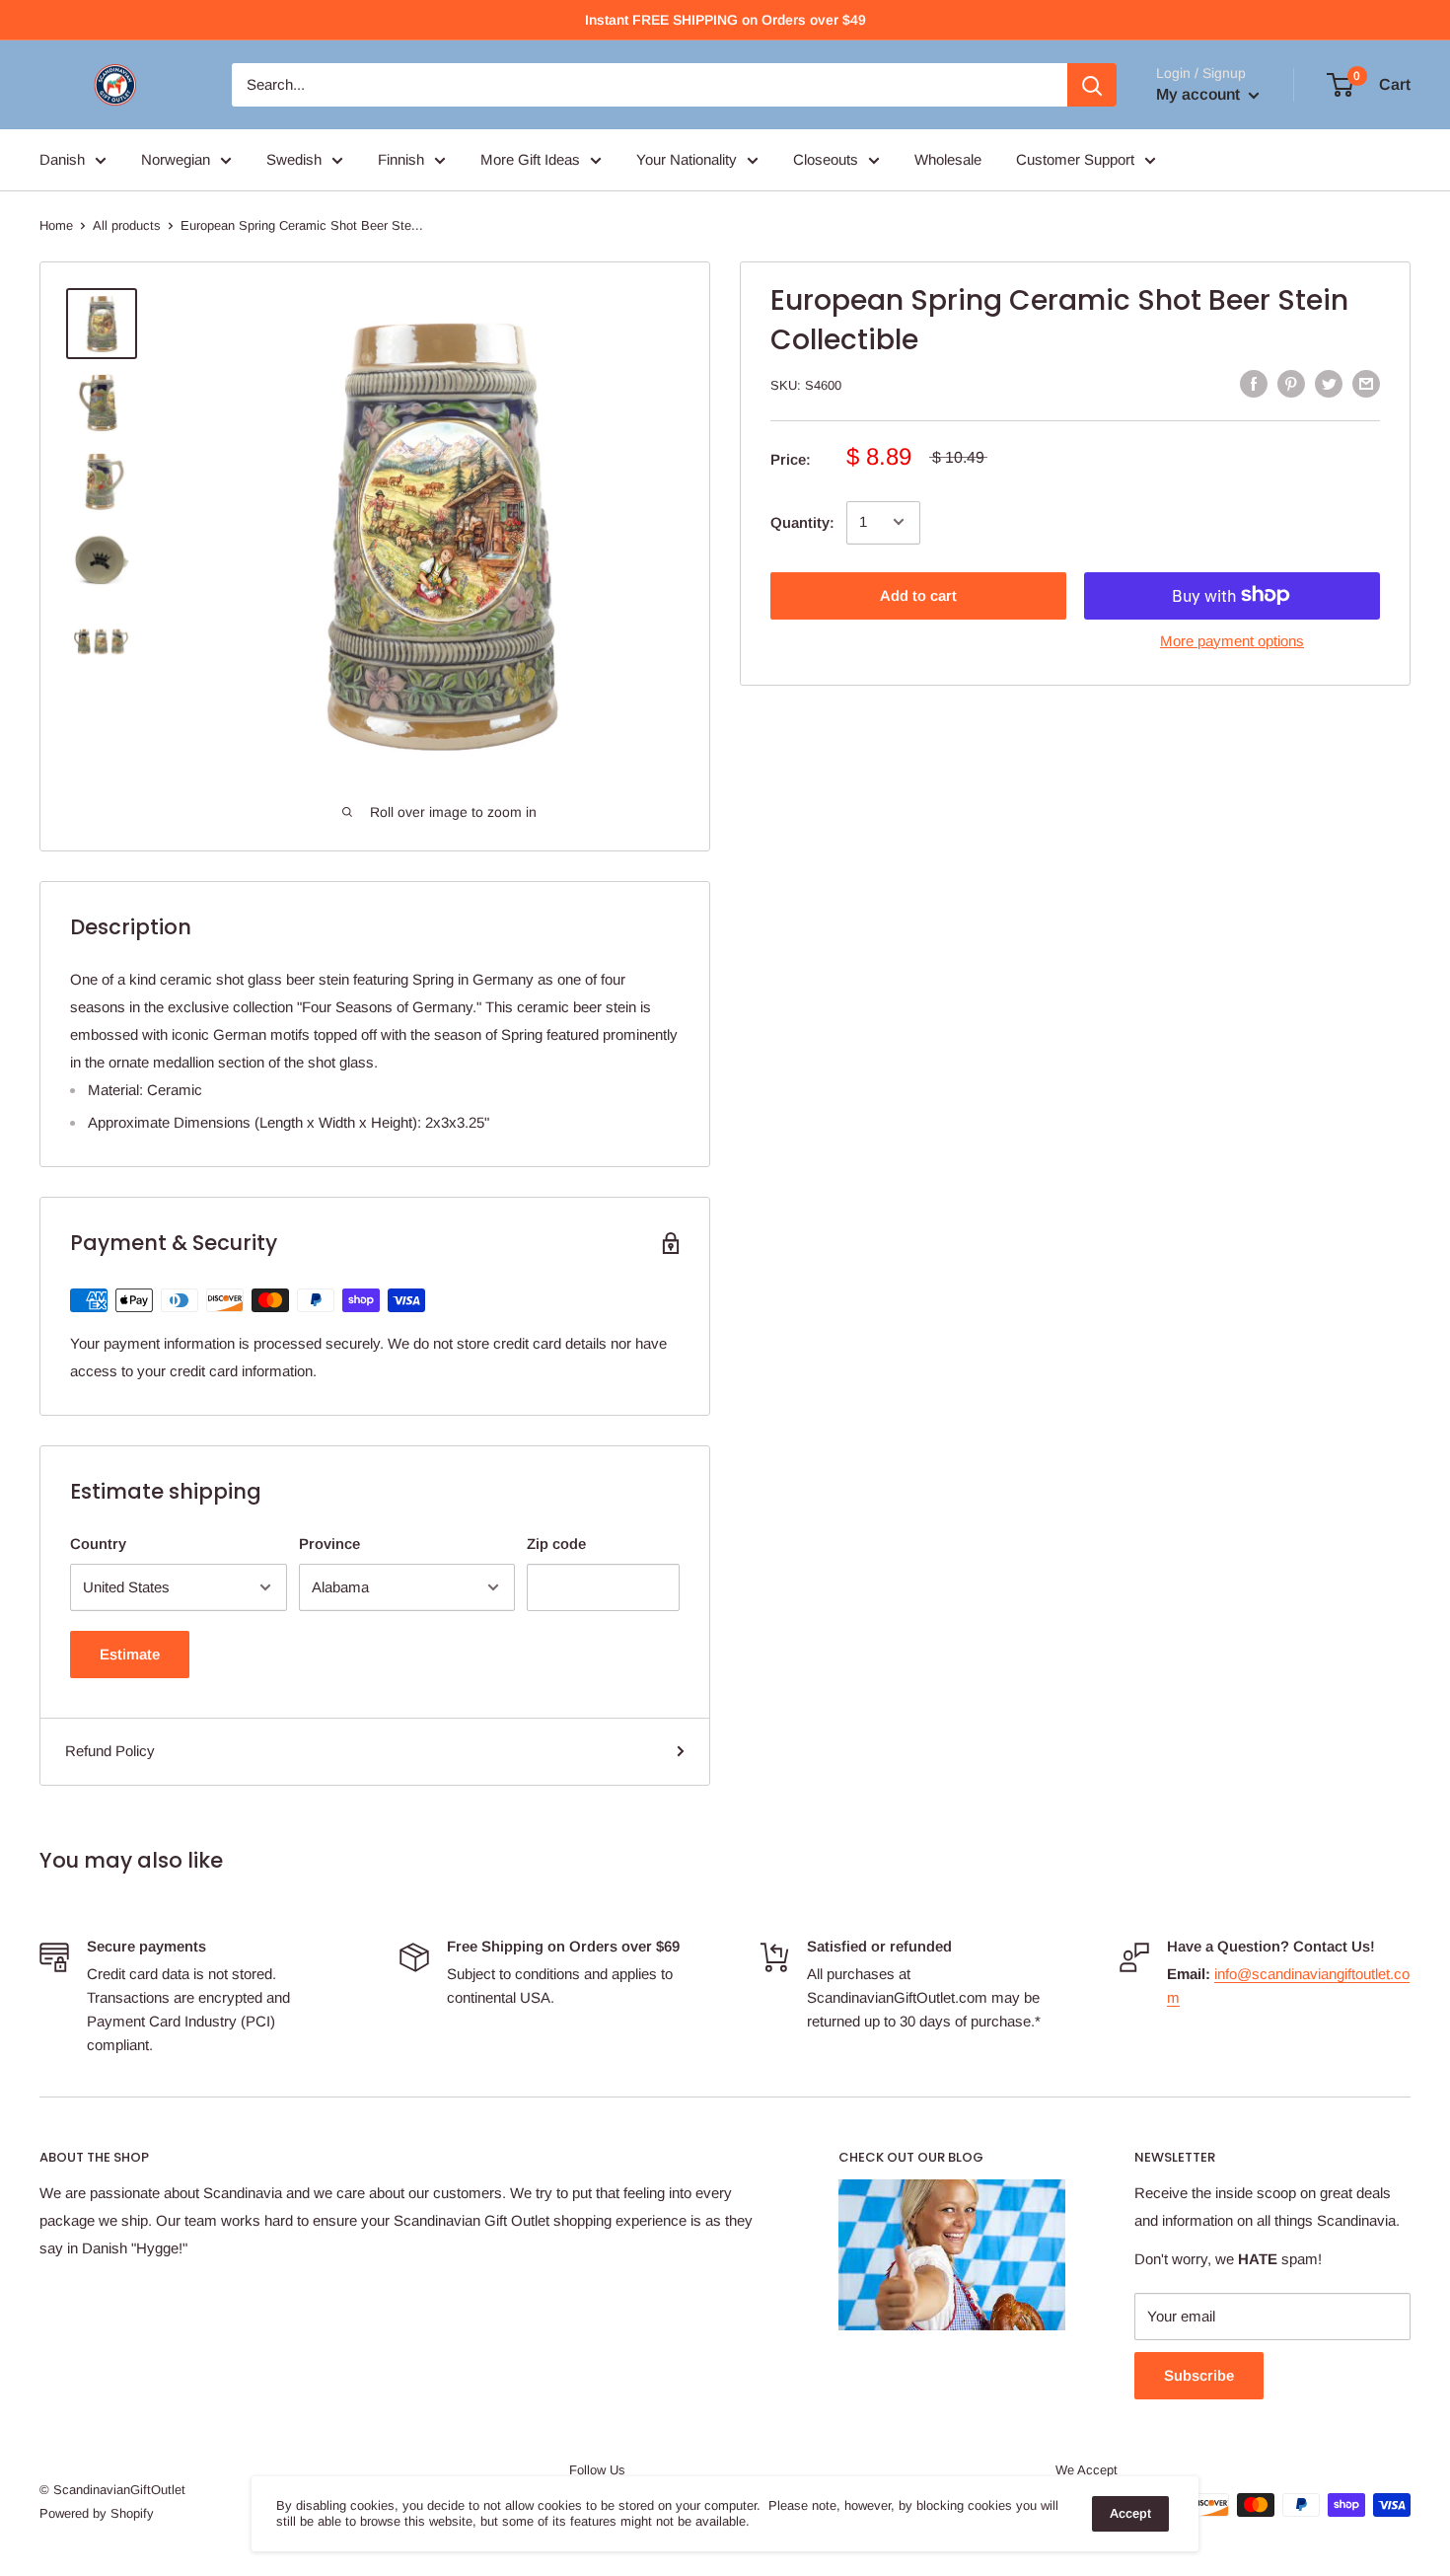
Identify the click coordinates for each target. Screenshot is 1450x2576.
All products (127, 225)
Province (329, 1544)
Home (56, 225)
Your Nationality (687, 159)
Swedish (294, 159)
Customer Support (1075, 159)
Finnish (401, 159)
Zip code (556, 1544)
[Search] (1092, 85)
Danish (62, 159)
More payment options (1232, 640)
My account (1200, 94)
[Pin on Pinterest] (1291, 383)
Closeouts (826, 159)
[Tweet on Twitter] (1329, 383)
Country (98, 1544)
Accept (1130, 2513)
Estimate (130, 1654)
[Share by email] (1366, 383)
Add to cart (918, 594)
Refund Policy (110, 1751)
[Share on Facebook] (1254, 383)
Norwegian (176, 159)
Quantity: (802, 521)
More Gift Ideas (530, 159)
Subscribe (1199, 2375)
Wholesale (948, 159)
